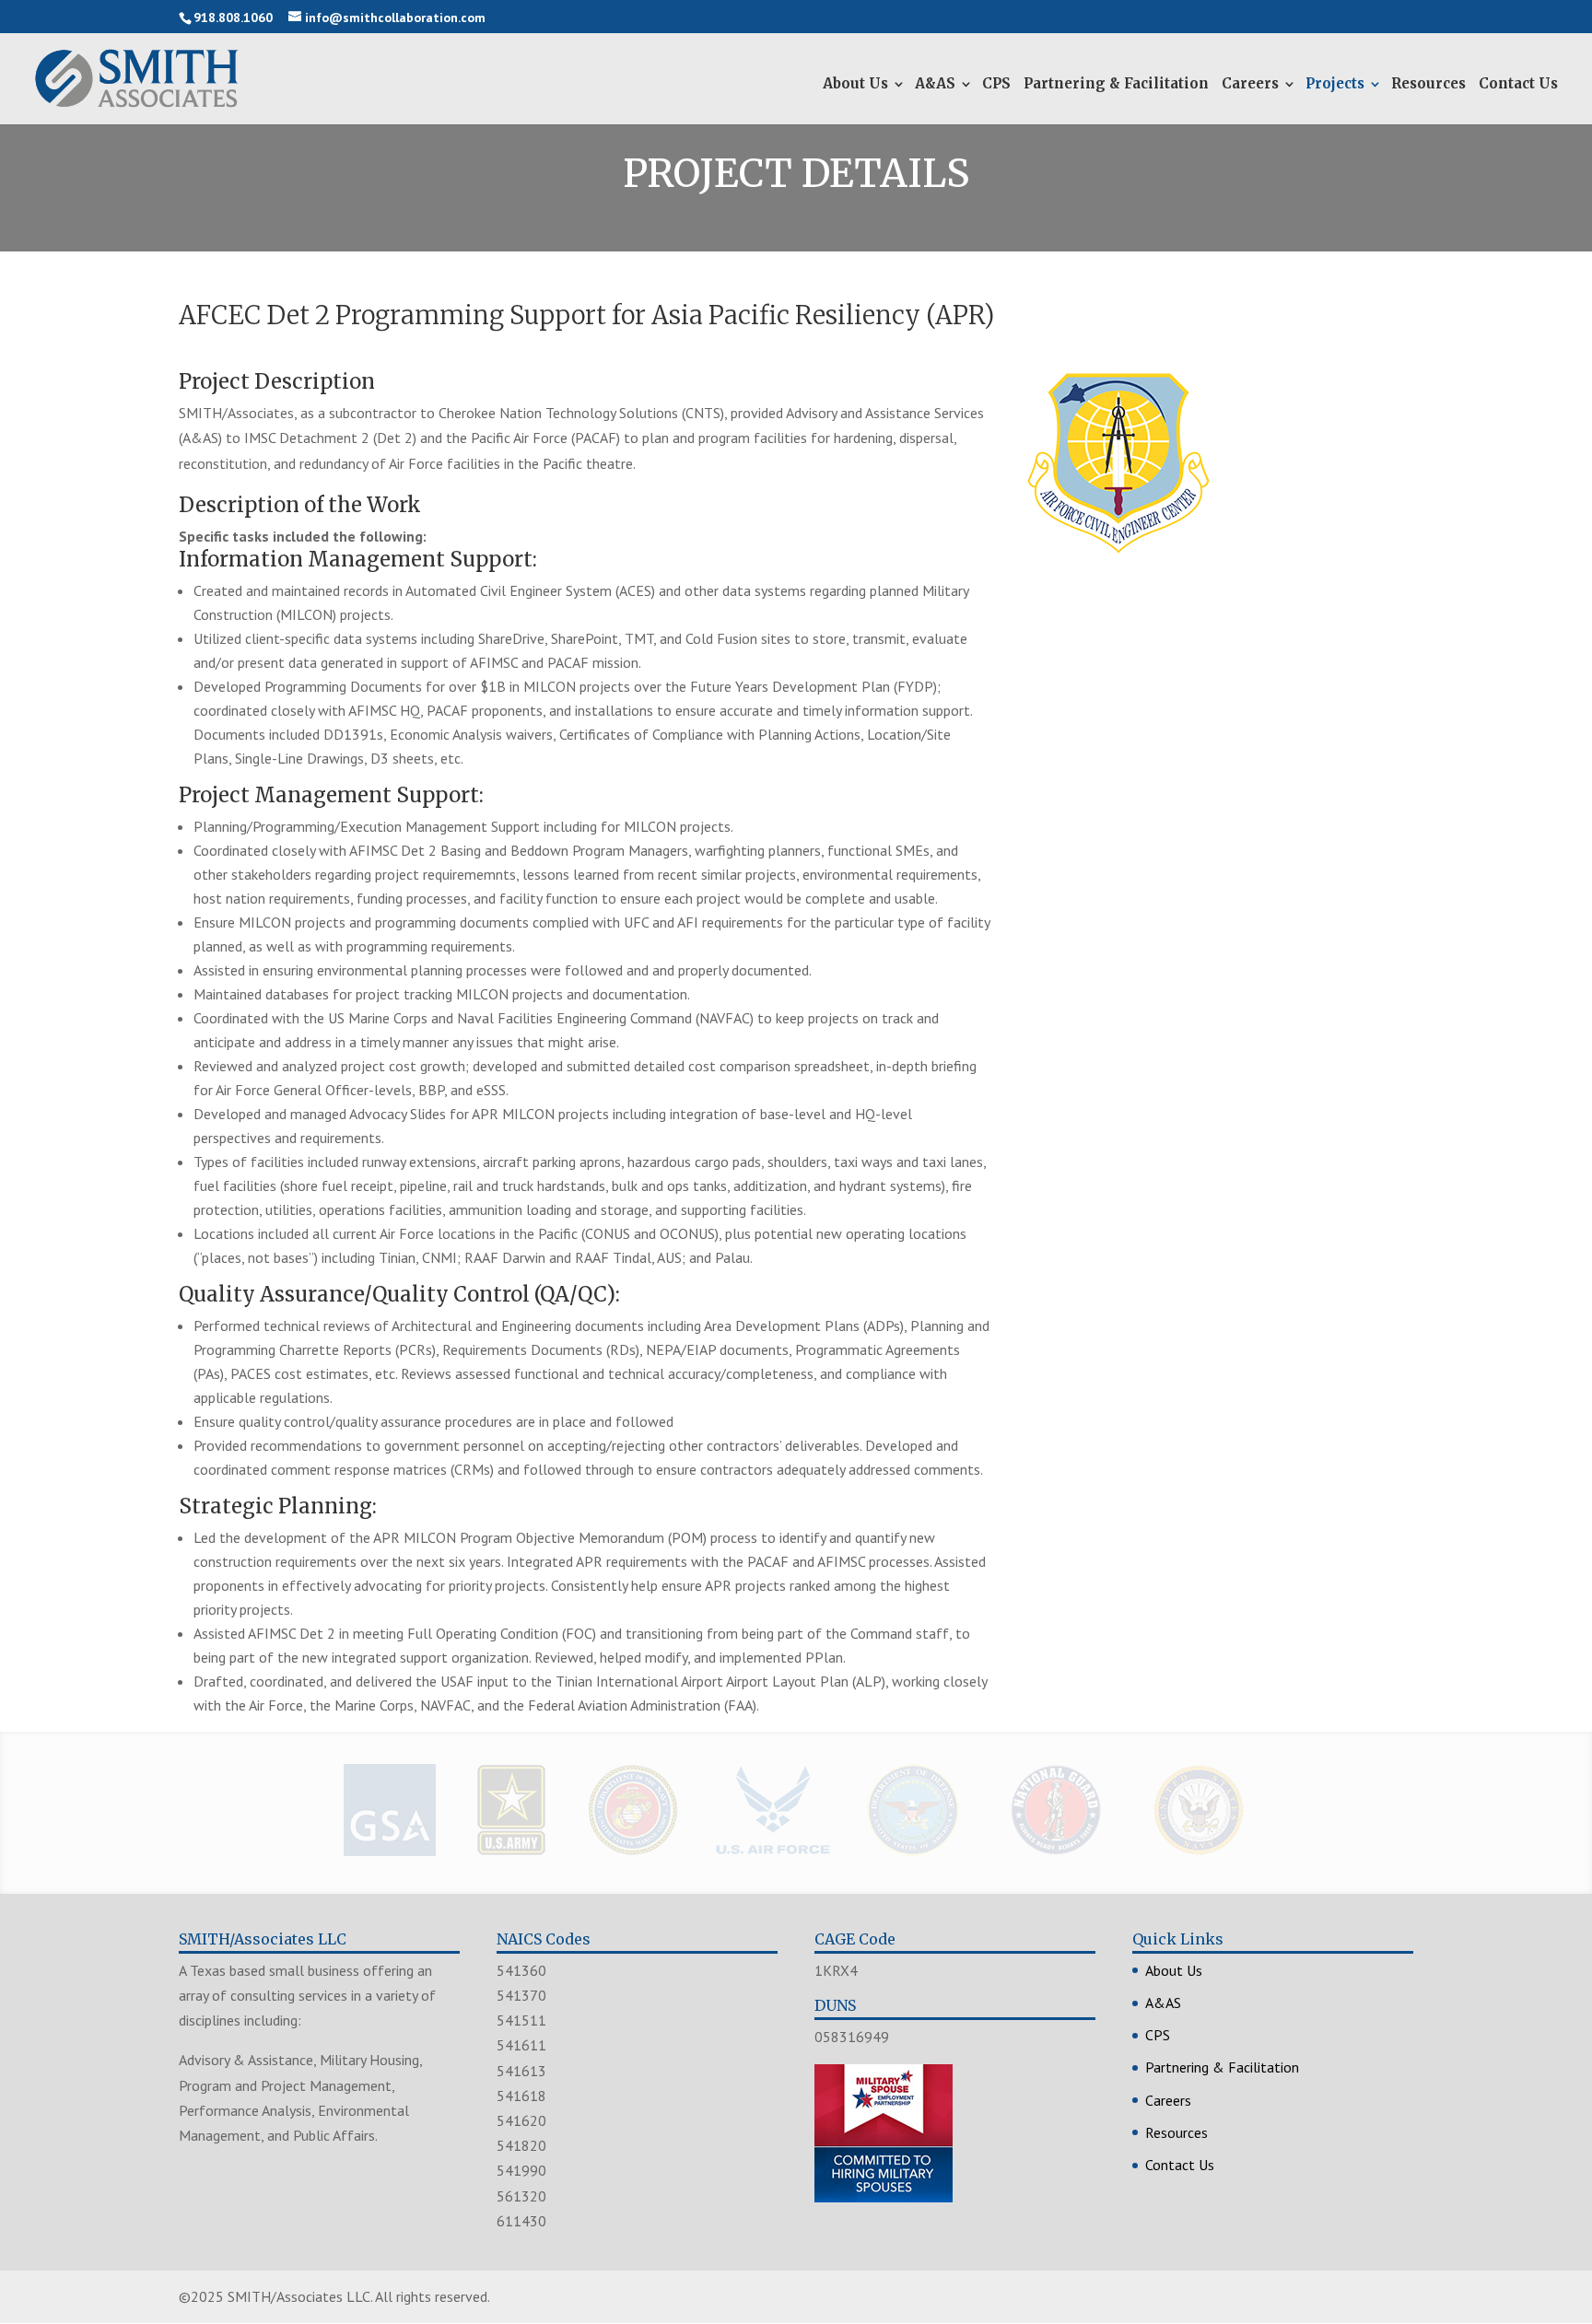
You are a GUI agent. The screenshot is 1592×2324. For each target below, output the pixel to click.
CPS (996, 83)
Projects (1335, 83)
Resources (1428, 83)
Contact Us (1518, 83)
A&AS (935, 83)
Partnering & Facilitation (1116, 83)
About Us (855, 83)
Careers (1250, 83)
